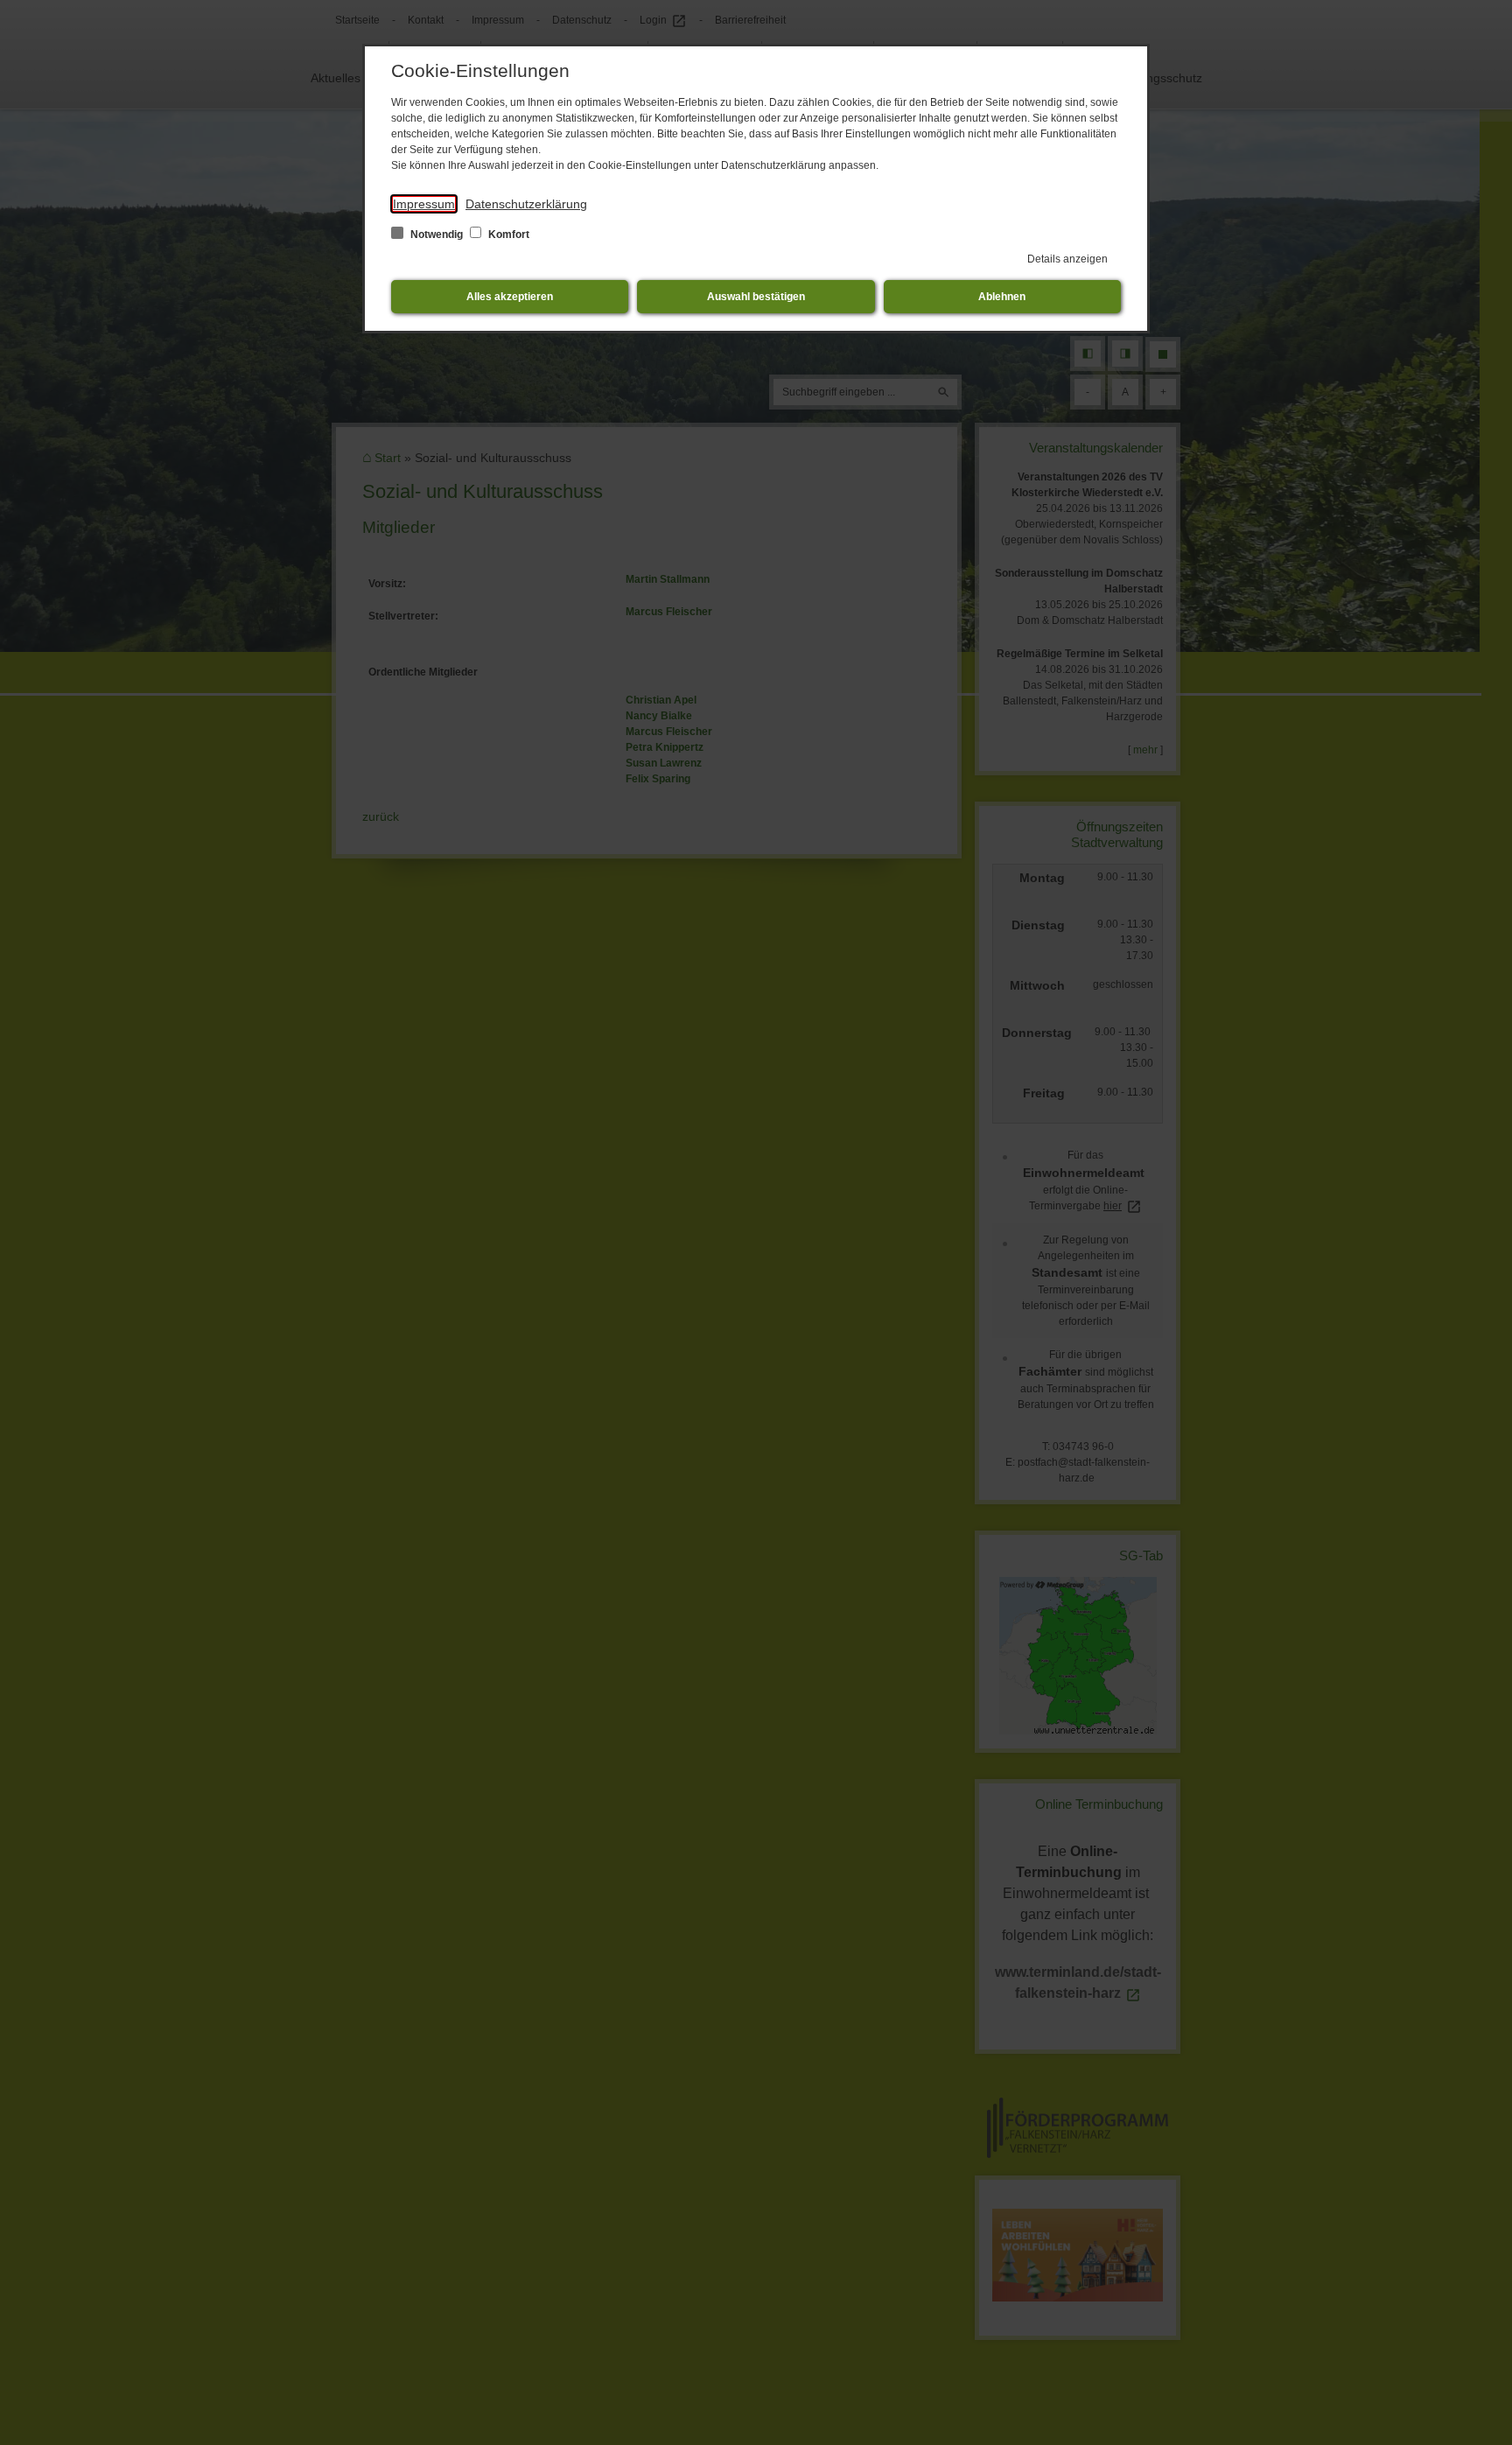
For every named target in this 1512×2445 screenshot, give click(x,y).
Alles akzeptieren (510, 297)
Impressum (424, 204)
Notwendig (437, 235)
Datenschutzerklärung (526, 204)
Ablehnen (1002, 297)
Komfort (507, 235)
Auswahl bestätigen (756, 297)
